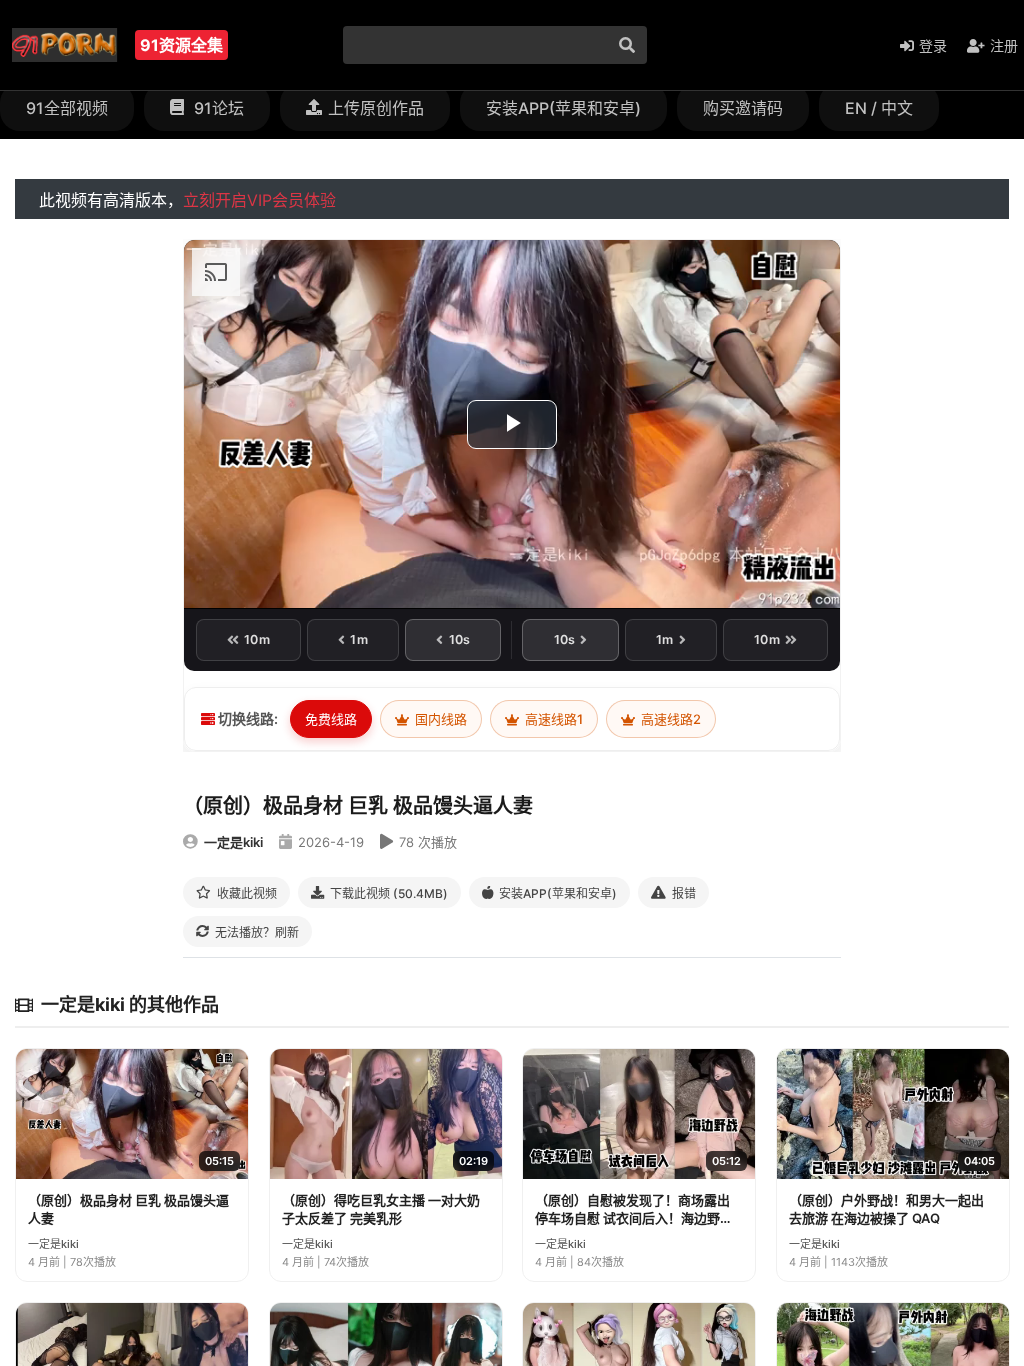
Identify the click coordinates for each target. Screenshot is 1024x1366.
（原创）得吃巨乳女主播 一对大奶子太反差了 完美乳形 (381, 1209)
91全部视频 (67, 108)
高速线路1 (552, 719)
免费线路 (331, 719)
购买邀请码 (743, 108)
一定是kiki (233, 842)
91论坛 (217, 108)
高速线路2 (669, 719)
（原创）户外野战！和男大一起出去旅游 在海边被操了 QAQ (886, 1209)
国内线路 (439, 719)
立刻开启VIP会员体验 (259, 200)
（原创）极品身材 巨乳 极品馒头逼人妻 (128, 1209)
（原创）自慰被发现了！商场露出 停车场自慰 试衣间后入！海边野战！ (632, 1209)
